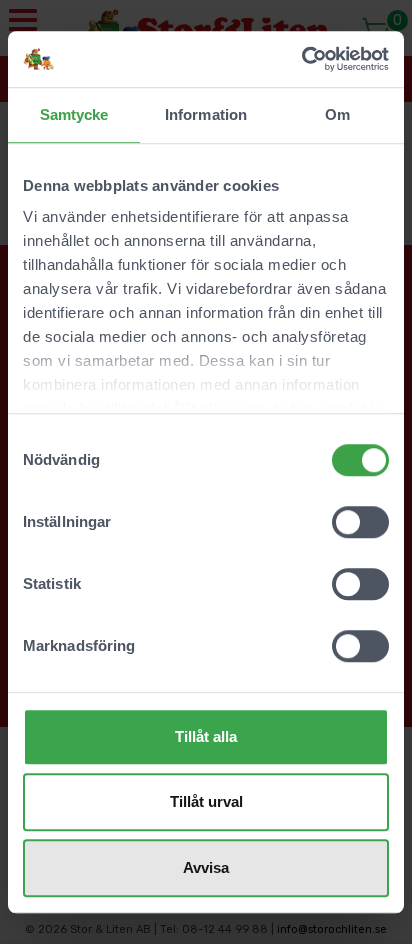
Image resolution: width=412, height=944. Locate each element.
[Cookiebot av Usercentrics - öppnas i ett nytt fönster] (301, 59)
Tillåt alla (206, 736)
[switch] (360, 522)
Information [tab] (206, 114)
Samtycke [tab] (74, 114)
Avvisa (206, 867)
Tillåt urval (206, 801)
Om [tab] (337, 114)
